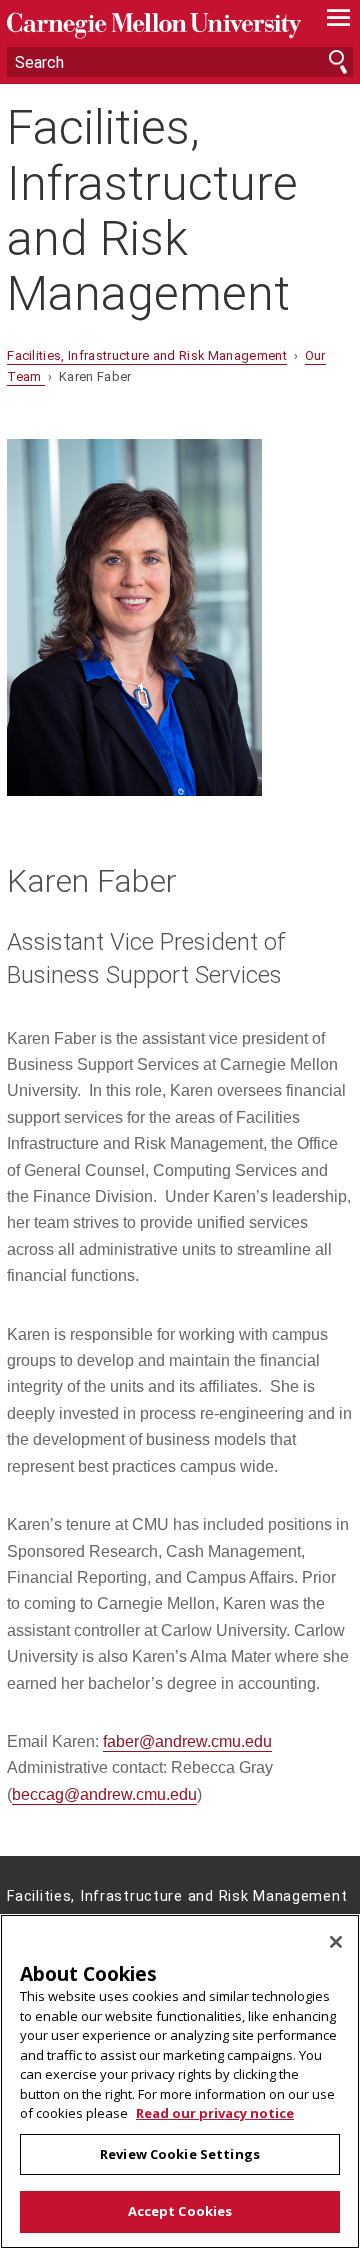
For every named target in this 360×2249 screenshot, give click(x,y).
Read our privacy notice (215, 2113)
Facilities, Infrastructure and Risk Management (152, 210)
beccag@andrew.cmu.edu (104, 1794)
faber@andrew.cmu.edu (187, 1741)
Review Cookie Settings (180, 2154)
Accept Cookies (180, 2211)
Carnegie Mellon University (154, 25)
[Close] (336, 1942)
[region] (180, 2081)
